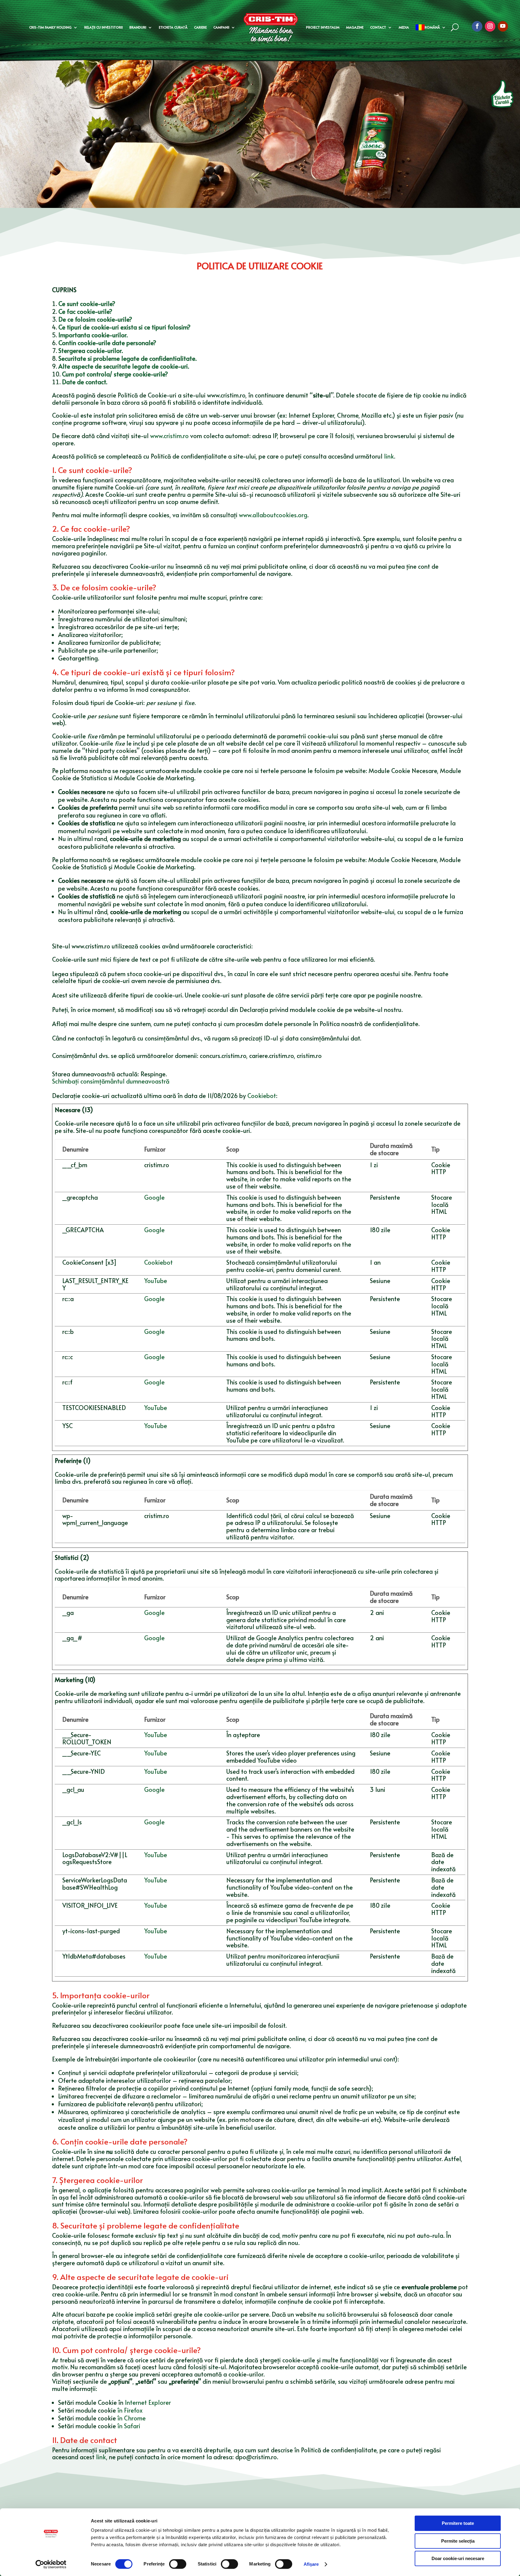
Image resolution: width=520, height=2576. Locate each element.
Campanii (221, 27)
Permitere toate (458, 2523)
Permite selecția (458, 2541)
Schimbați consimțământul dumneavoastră (111, 1081)
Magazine (355, 27)
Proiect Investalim (323, 27)
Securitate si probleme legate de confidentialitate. (127, 358)
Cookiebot (262, 1096)
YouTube (156, 1281)
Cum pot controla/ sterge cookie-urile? (115, 374)
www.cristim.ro (169, 436)
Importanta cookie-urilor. (94, 335)
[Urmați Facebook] (477, 26)
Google (154, 1197)
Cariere (200, 27)
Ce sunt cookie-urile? (87, 304)
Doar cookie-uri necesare (458, 2558)
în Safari (129, 2426)
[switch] (178, 2564)
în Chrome (132, 2418)
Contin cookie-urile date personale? (107, 343)
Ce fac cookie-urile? (85, 311)
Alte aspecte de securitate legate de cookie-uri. (124, 366)
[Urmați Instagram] (490, 26)
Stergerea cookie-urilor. (91, 351)
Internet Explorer (148, 2402)
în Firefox (130, 2410)
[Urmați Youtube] (503, 26)
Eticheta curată (173, 27)
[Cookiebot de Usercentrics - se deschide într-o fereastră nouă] (51, 2564)
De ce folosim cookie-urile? (95, 319)
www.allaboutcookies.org (273, 515)
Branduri (138, 27)
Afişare (311, 2564)
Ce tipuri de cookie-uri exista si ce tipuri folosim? (124, 327)
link (389, 456)
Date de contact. (85, 382)
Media (404, 27)
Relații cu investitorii (104, 27)
